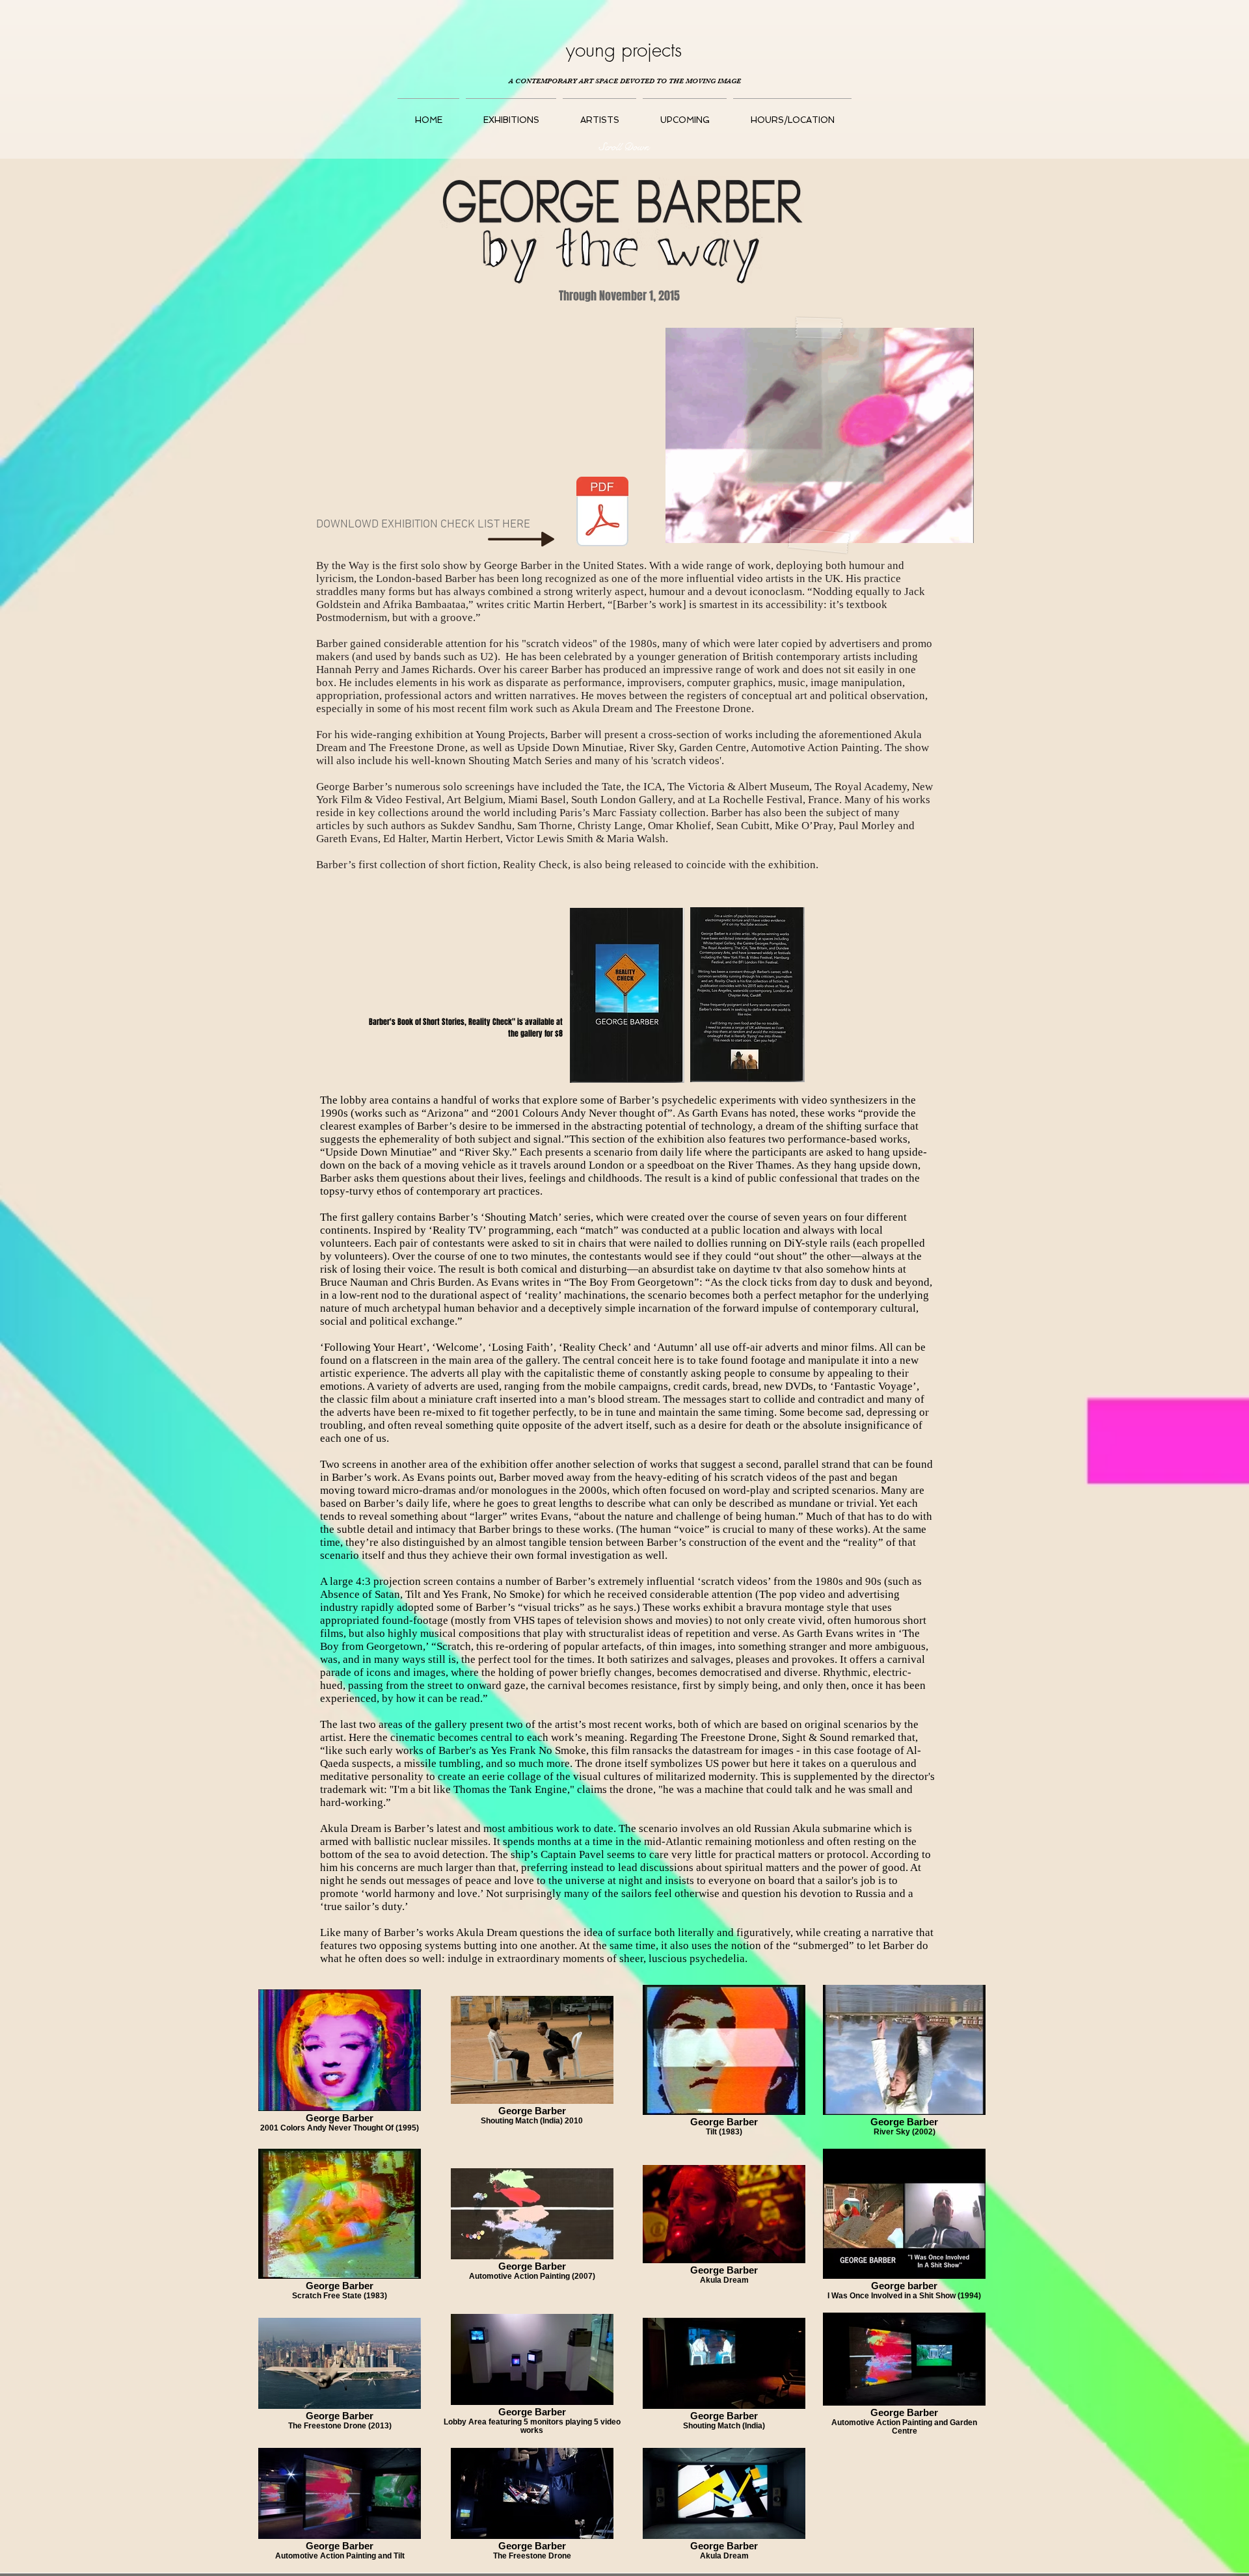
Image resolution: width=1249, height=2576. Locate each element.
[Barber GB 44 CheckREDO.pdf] (602, 513)
